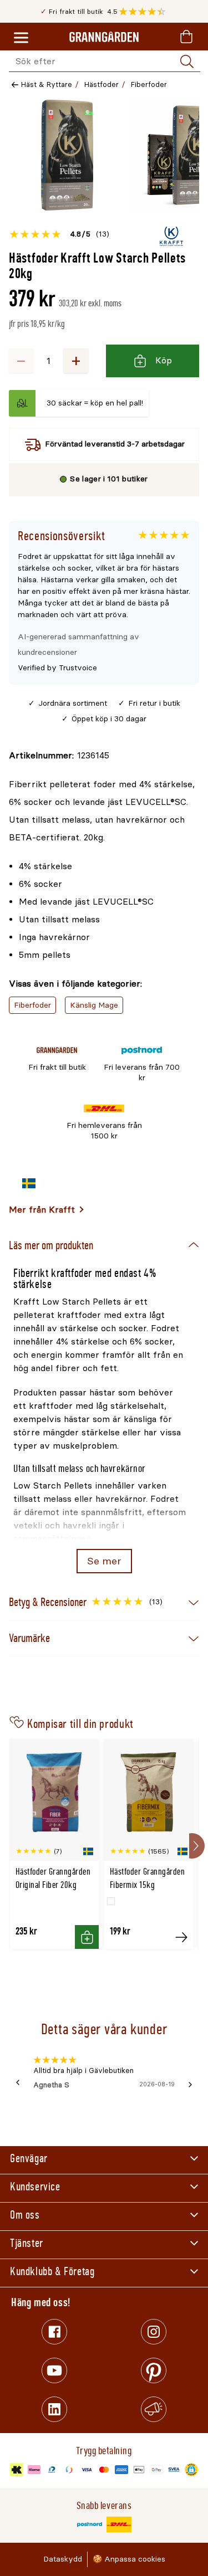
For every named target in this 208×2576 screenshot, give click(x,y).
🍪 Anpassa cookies (129, 2559)
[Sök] (187, 61)
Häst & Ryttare (47, 84)
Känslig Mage (94, 1005)
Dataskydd (63, 2559)
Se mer (104, 1561)
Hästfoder (102, 84)
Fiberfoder (149, 84)
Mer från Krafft (42, 1210)
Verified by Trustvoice (57, 668)
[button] (145, 12)
